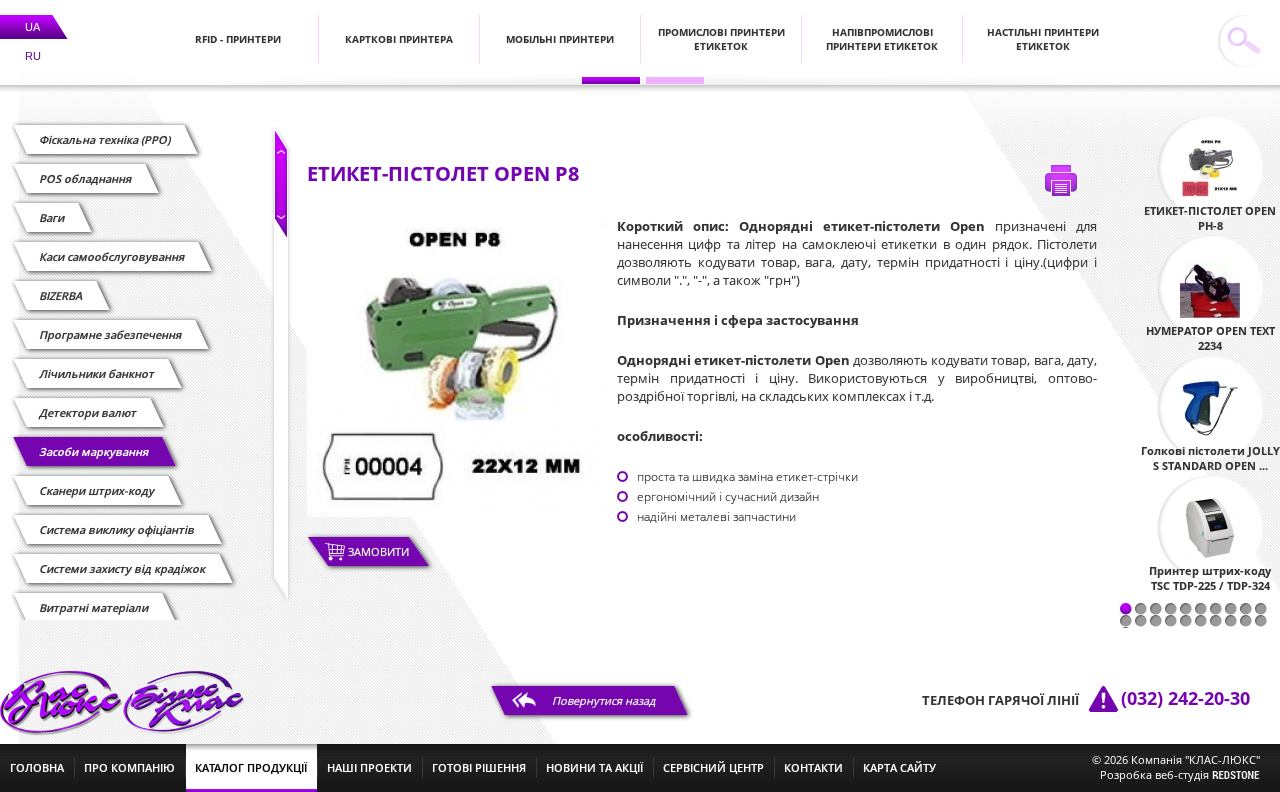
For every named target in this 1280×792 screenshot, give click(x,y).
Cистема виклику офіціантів (117, 529)
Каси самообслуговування (112, 256)
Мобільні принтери (560, 39)
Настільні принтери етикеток (1043, 39)
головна (37, 767)
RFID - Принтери (238, 39)
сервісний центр (713, 767)
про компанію (129, 767)
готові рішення (479, 767)
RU (33, 56)
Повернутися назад (604, 700)
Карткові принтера (399, 39)
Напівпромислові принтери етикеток (882, 39)
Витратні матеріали (94, 607)
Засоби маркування (94, 451)
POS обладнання (86, 178)
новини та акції (594, 767)
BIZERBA (61, 295)
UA (32, 27)
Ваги (52, 217)
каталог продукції (251, 767)
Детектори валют (88, 412)
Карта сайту (899, 767)
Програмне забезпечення (111, 334)
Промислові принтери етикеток (721, 39)
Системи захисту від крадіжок (123, 568)
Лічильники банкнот (97, 373)
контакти (813, 767)
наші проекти (369, 767)
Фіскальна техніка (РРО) (105, 139)
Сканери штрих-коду (97, 490)
